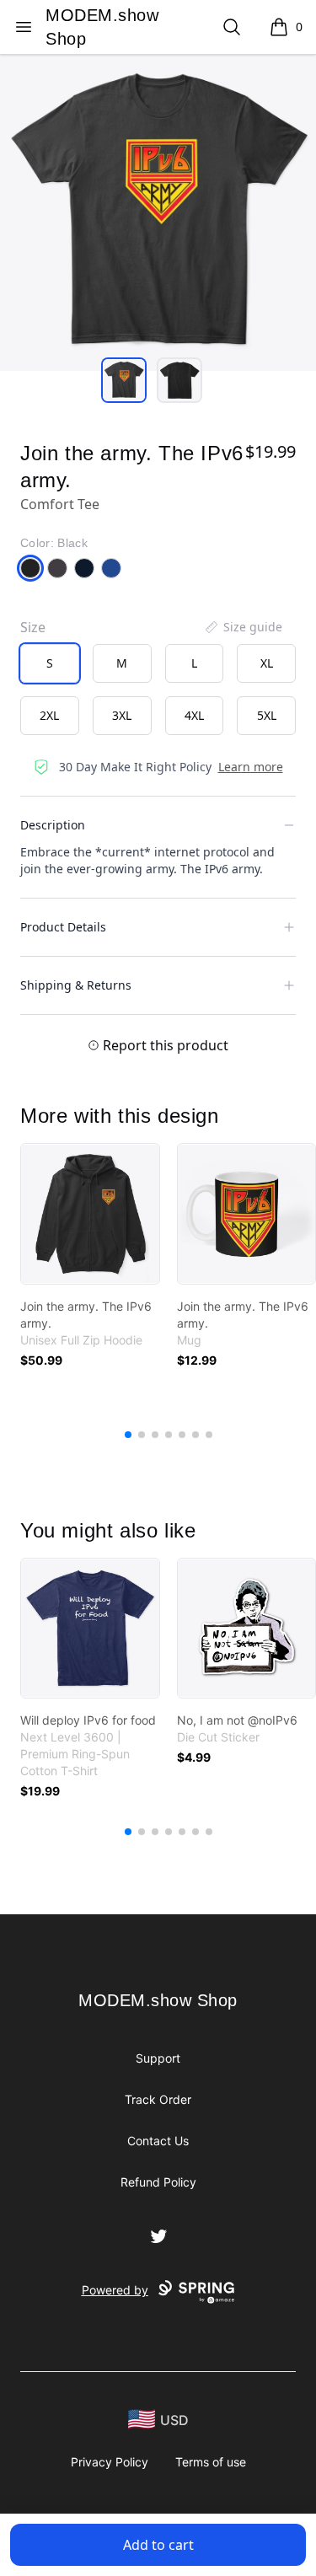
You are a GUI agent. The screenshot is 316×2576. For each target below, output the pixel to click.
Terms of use (211, 2462)
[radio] (50, 663)
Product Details (63, 927)
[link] (90, 1214)
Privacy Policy (110, 2462)
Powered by (115, 2290)
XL (267, 663)
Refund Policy (158, 2182)
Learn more (251, 767)
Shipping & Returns (76, 985)
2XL (49, 715)
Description (53, 825)
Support (158, 2058)
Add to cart (158, 2545)
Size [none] (33, 627)
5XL (267, 715)
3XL (122, 715)
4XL (194, 715)
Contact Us (158, 2141)
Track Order (158, 2099)
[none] (243, 627)
